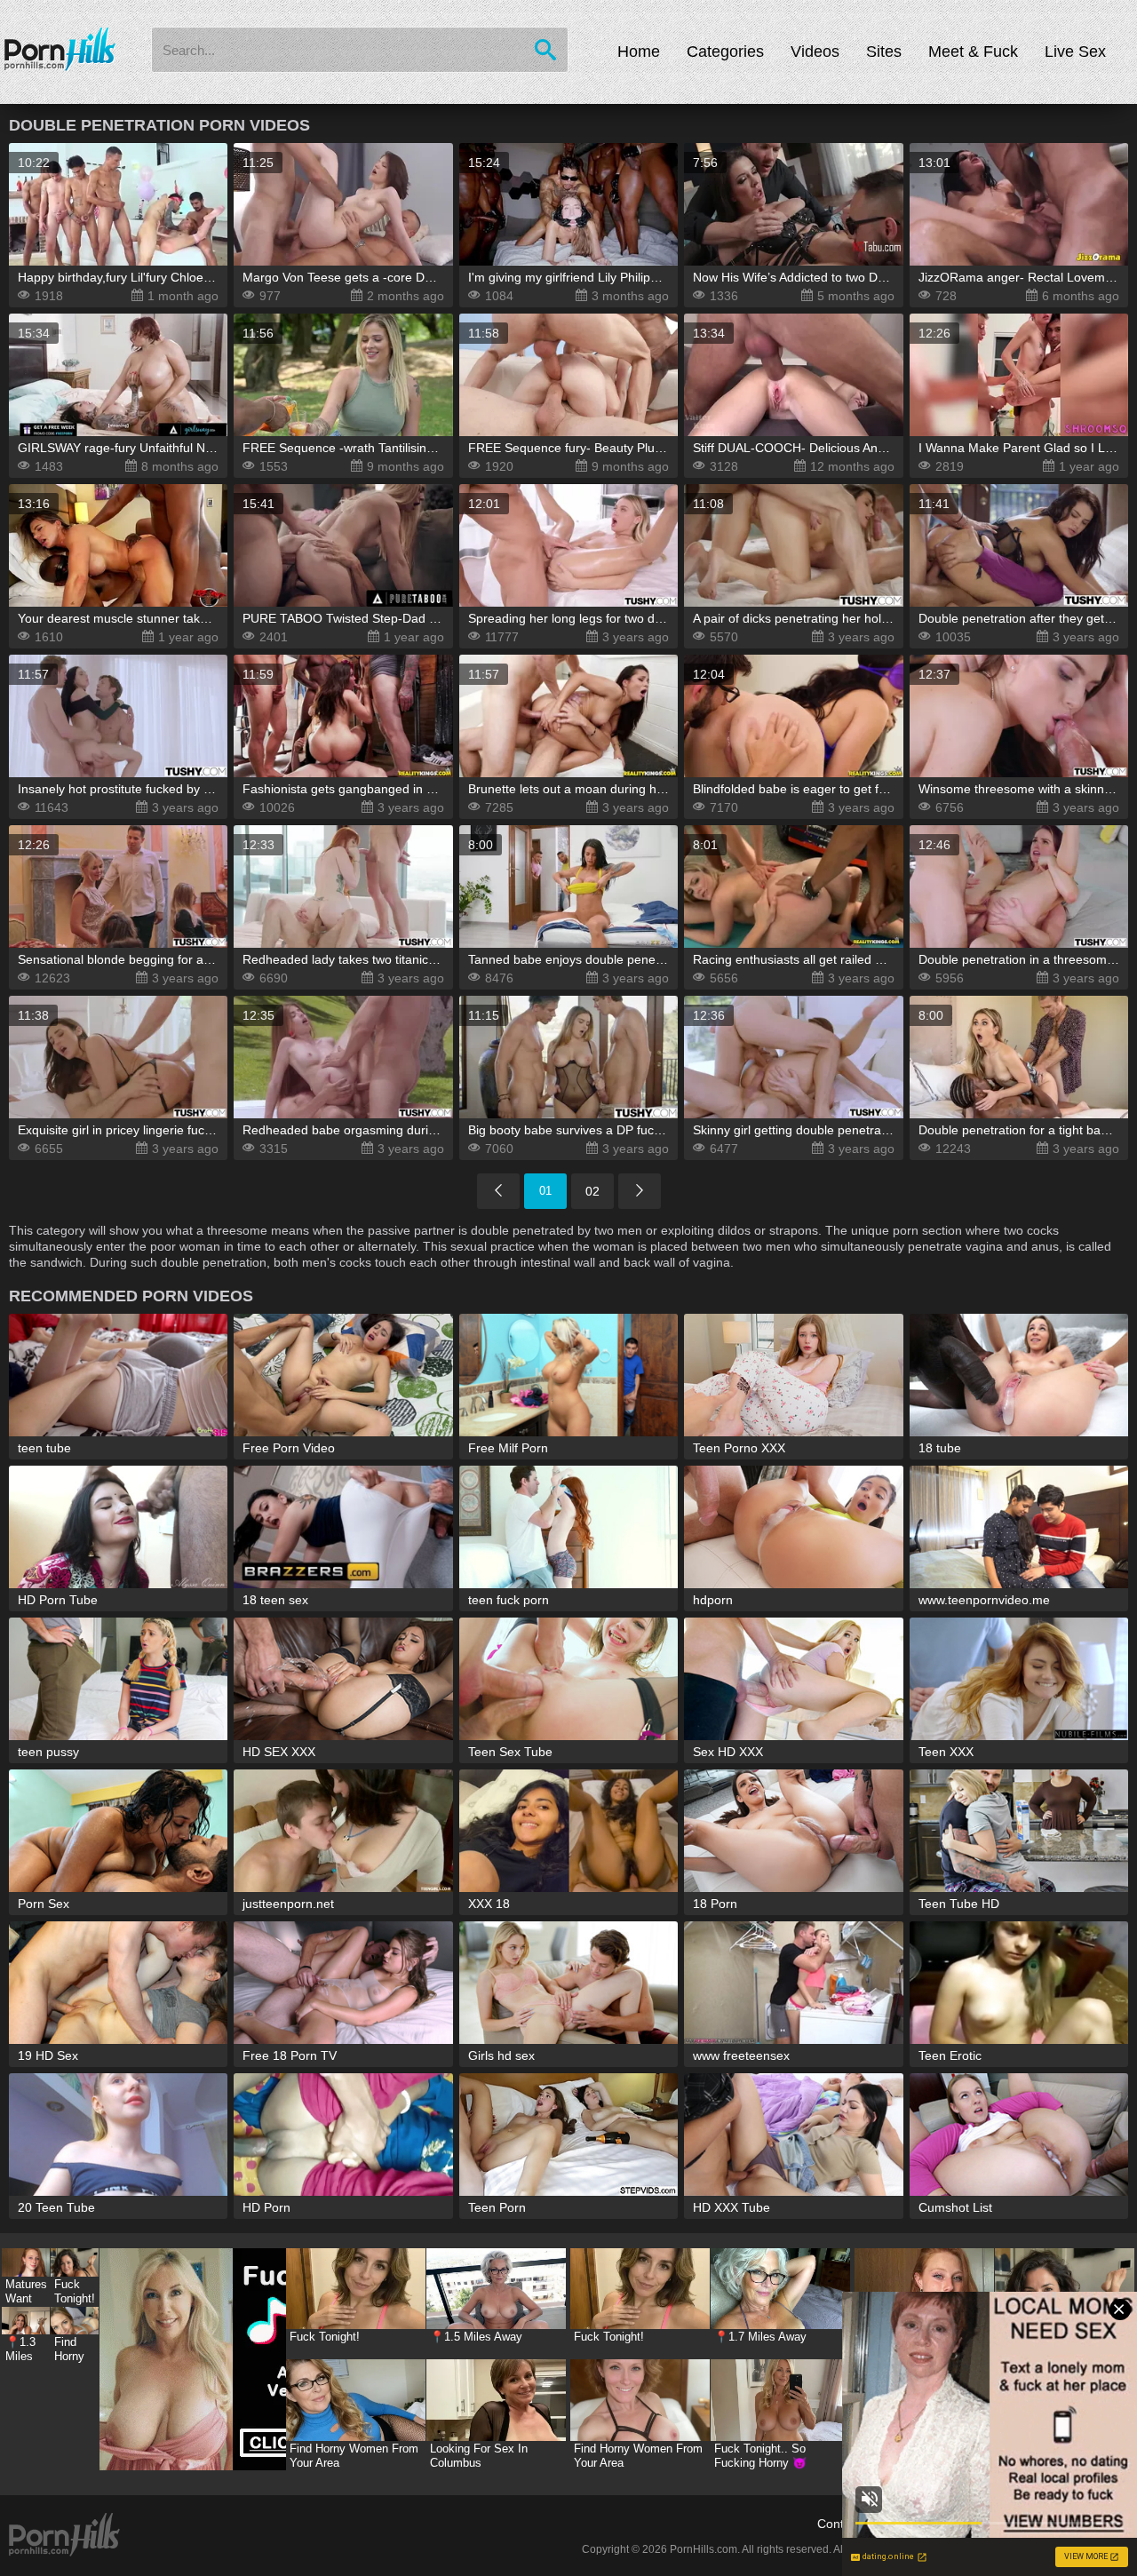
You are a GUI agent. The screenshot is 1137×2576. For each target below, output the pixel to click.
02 (592, 1191)
